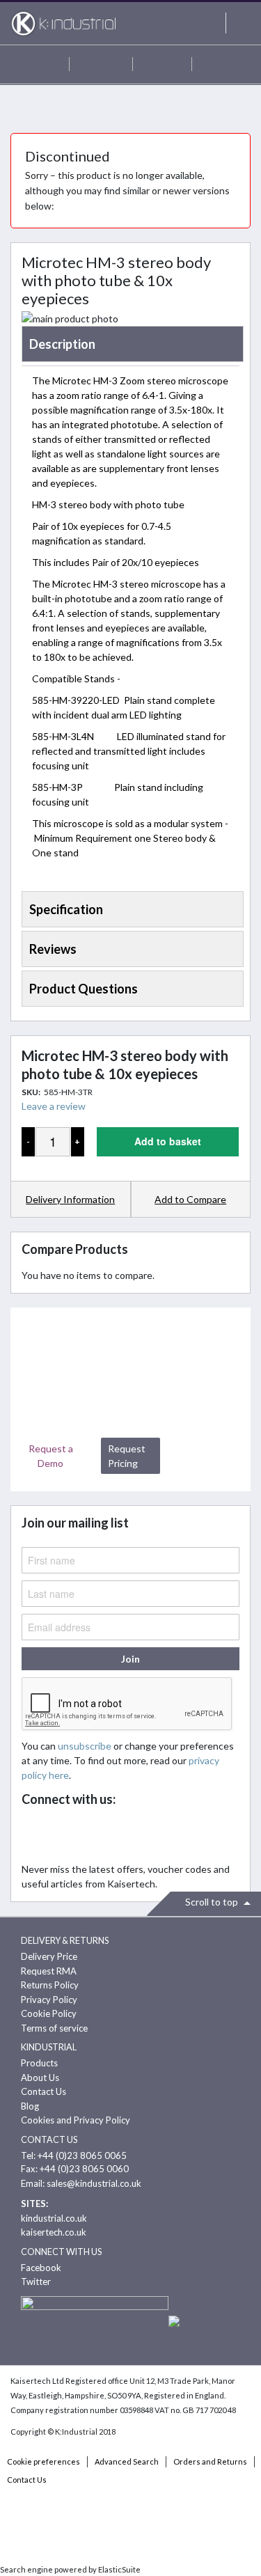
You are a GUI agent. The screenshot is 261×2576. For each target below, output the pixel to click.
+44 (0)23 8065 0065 (82, 2155)
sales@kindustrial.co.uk (94, 2183)
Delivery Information (70, 1199)
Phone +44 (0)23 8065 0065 (162, 64)
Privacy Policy (49, 2000)
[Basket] (221, 64)
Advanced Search (127, 2461)
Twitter (66, 1835)
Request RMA (49, 1971)
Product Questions (84, 989)
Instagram (158, 1835)
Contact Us (43, 2091)
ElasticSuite (119, 2569)
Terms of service (54, 2028)
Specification (66, 909)
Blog (30, 2106)
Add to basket (168, 1141)
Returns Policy (50, 1985)
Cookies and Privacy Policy (76, 2120)
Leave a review (54, 1106)
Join (130, 1659)
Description (62, 344)
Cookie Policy (49, 2013)
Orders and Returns (210, 2461)
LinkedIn (97, 1835)
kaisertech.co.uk (54, 2232)
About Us (40, 2078)
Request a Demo (51, 1456)
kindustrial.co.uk (54, 2218)
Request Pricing (127, 1456)
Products (39, 2063)
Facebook (36, 1835)
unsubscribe (85, 1746)
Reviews (53, 949)
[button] (191, 1200)
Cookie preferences (43, 2461)
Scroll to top (213, 1902)
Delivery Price (49, 1956)
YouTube (128, 1835)
